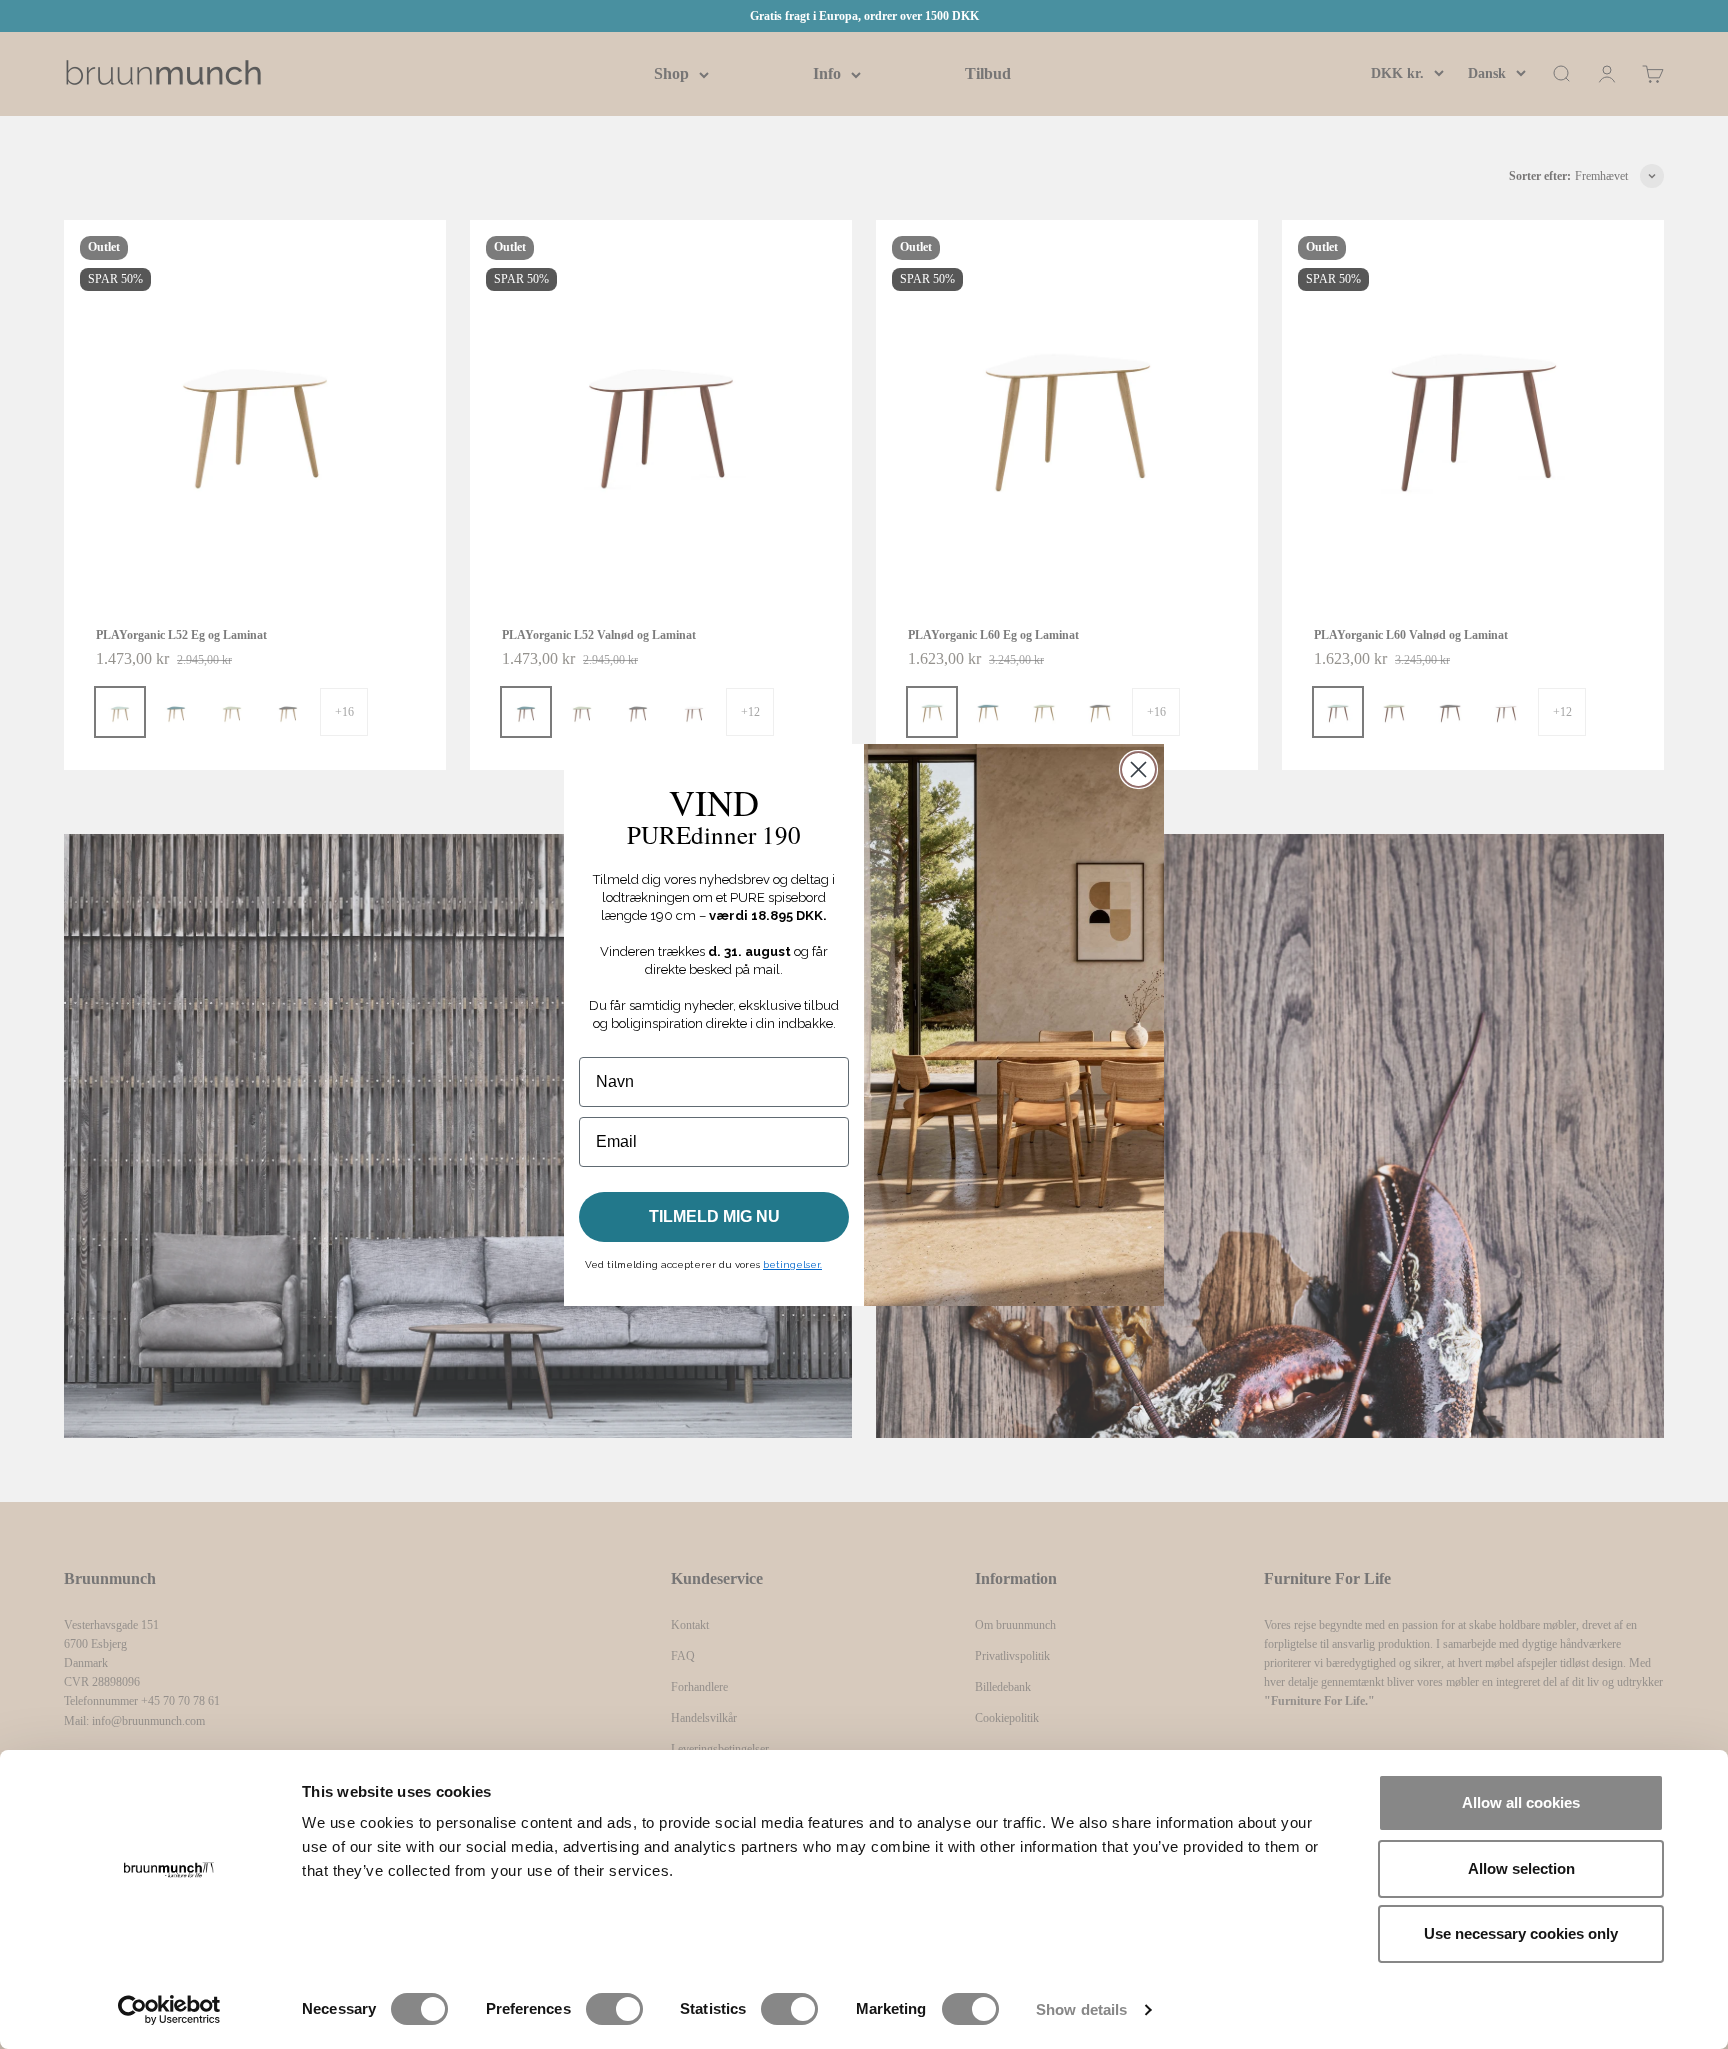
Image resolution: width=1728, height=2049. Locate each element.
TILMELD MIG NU (714, 1216)
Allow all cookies (1521, 1802)
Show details (1081, 2009)
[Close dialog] (1138, 769)
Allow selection (1521, 1868)
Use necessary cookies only (1521, 1933)
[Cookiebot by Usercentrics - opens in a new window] (169, 2010)
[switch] (614, 2009)
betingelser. (792, 1264)
